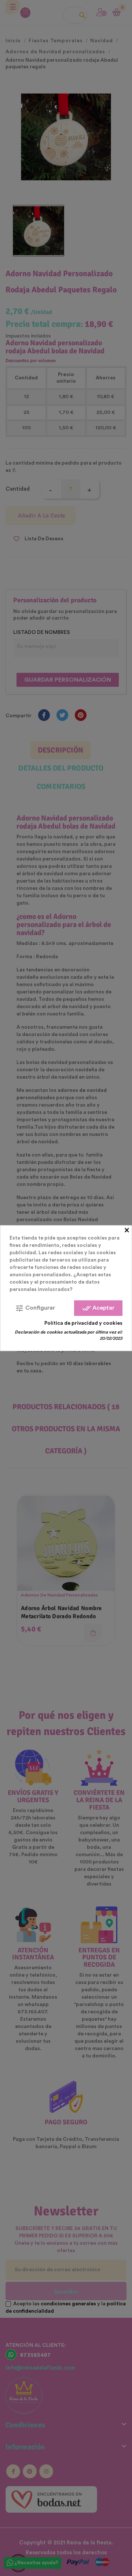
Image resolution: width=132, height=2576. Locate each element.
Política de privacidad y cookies (83, 1323)
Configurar (35, 1308)
